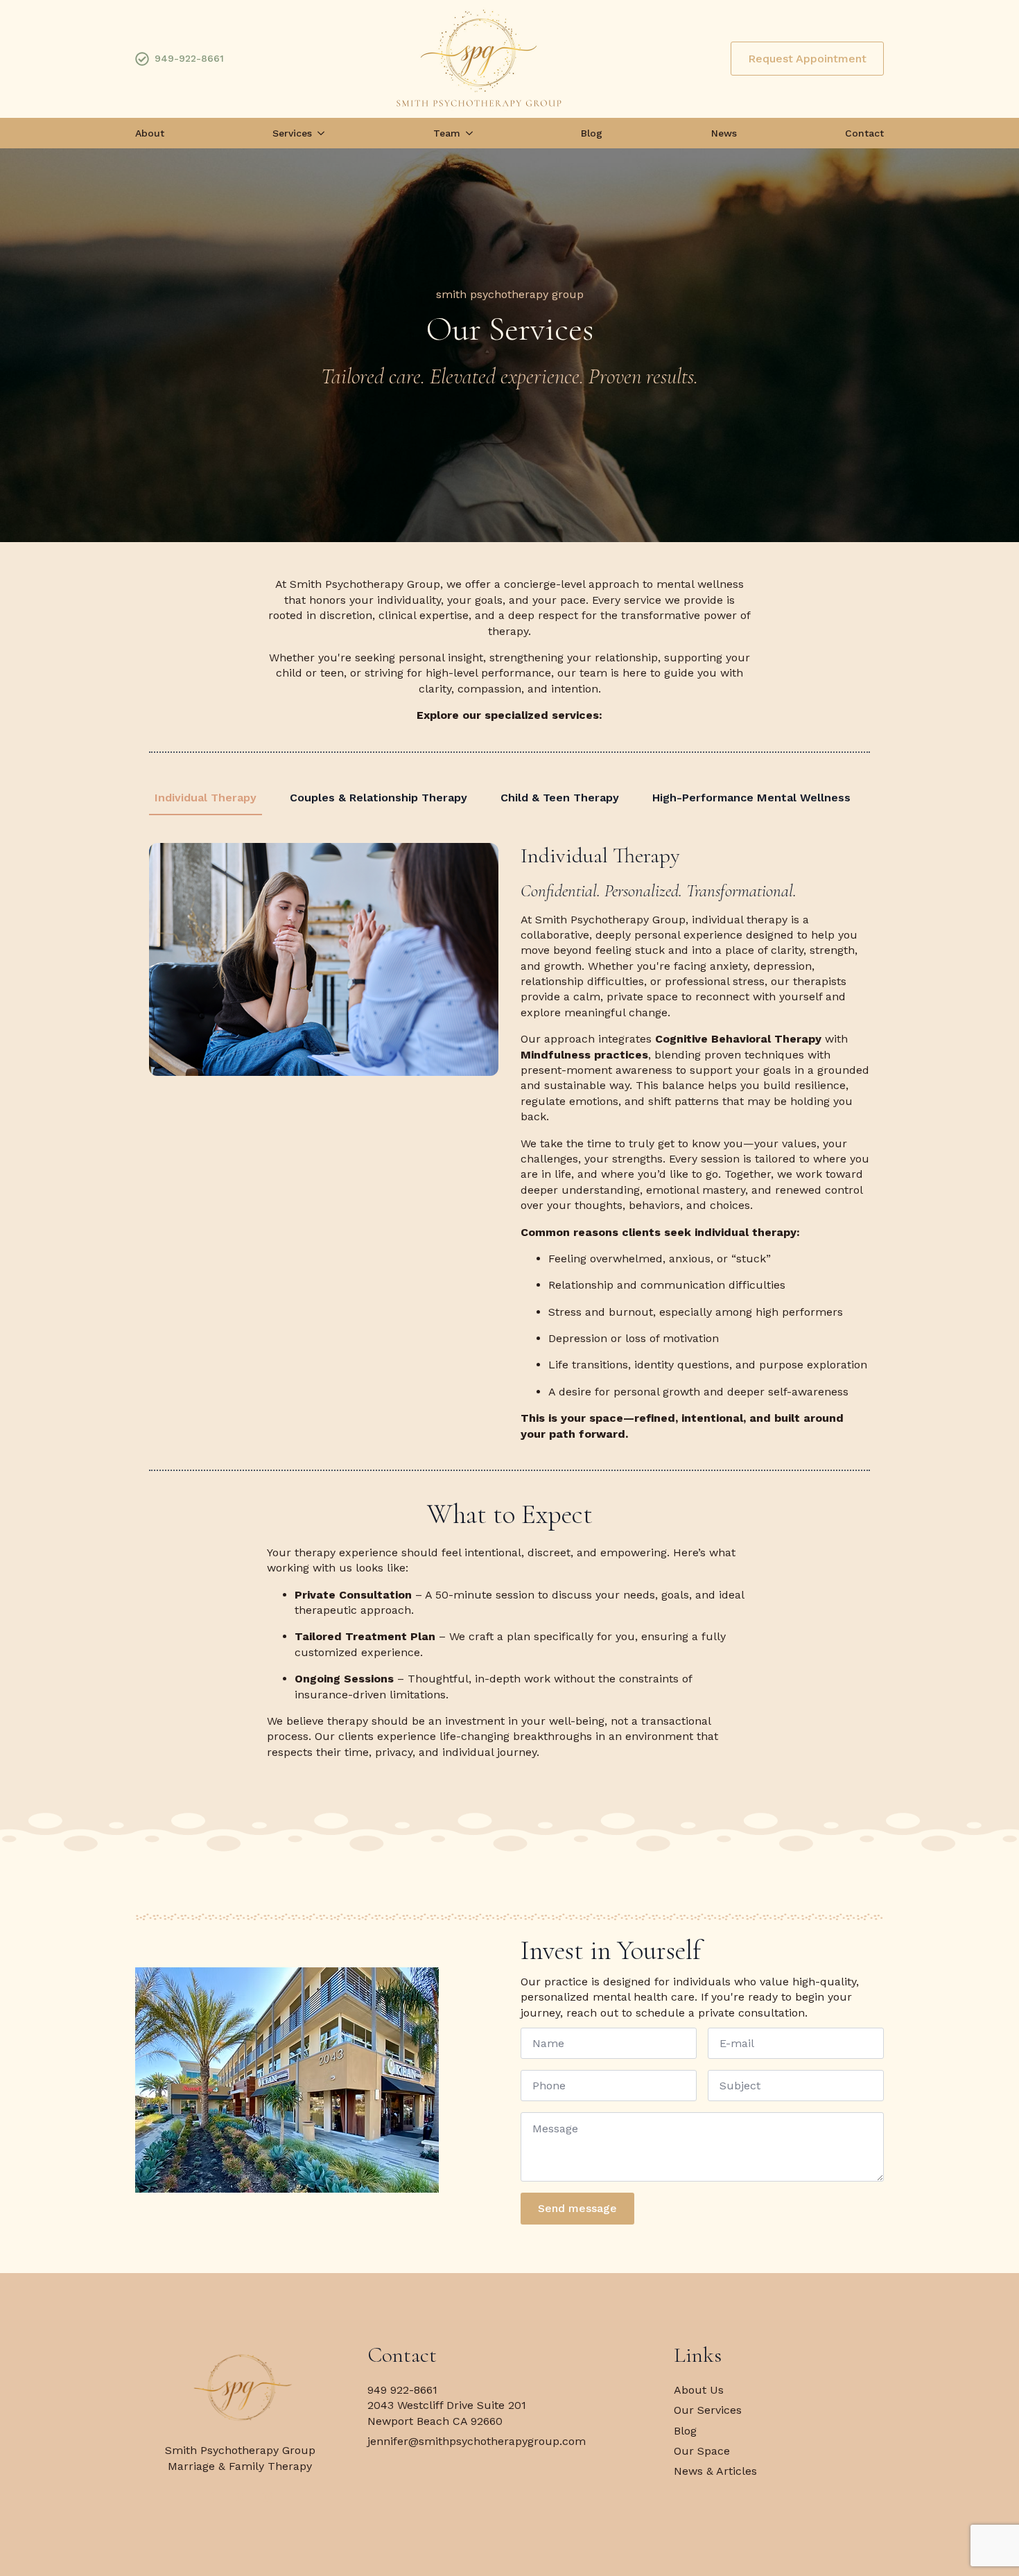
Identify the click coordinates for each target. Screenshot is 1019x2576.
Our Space (702, 2451)
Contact (864, 133)
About (150, 133)
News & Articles (715, 2471)
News (724, 133)
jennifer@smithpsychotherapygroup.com (477, 2441)
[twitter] (240, 2497)
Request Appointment (807, 59)
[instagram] (267, 2497)
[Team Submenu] (467, 133)
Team (447, 133)
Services (292, 133)
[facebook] (213, 2497)
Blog (592, 133)
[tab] (206, 798)
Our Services (708, 2410)
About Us (699, 2390)
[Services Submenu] (318, 133)
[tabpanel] (509, 1142)
